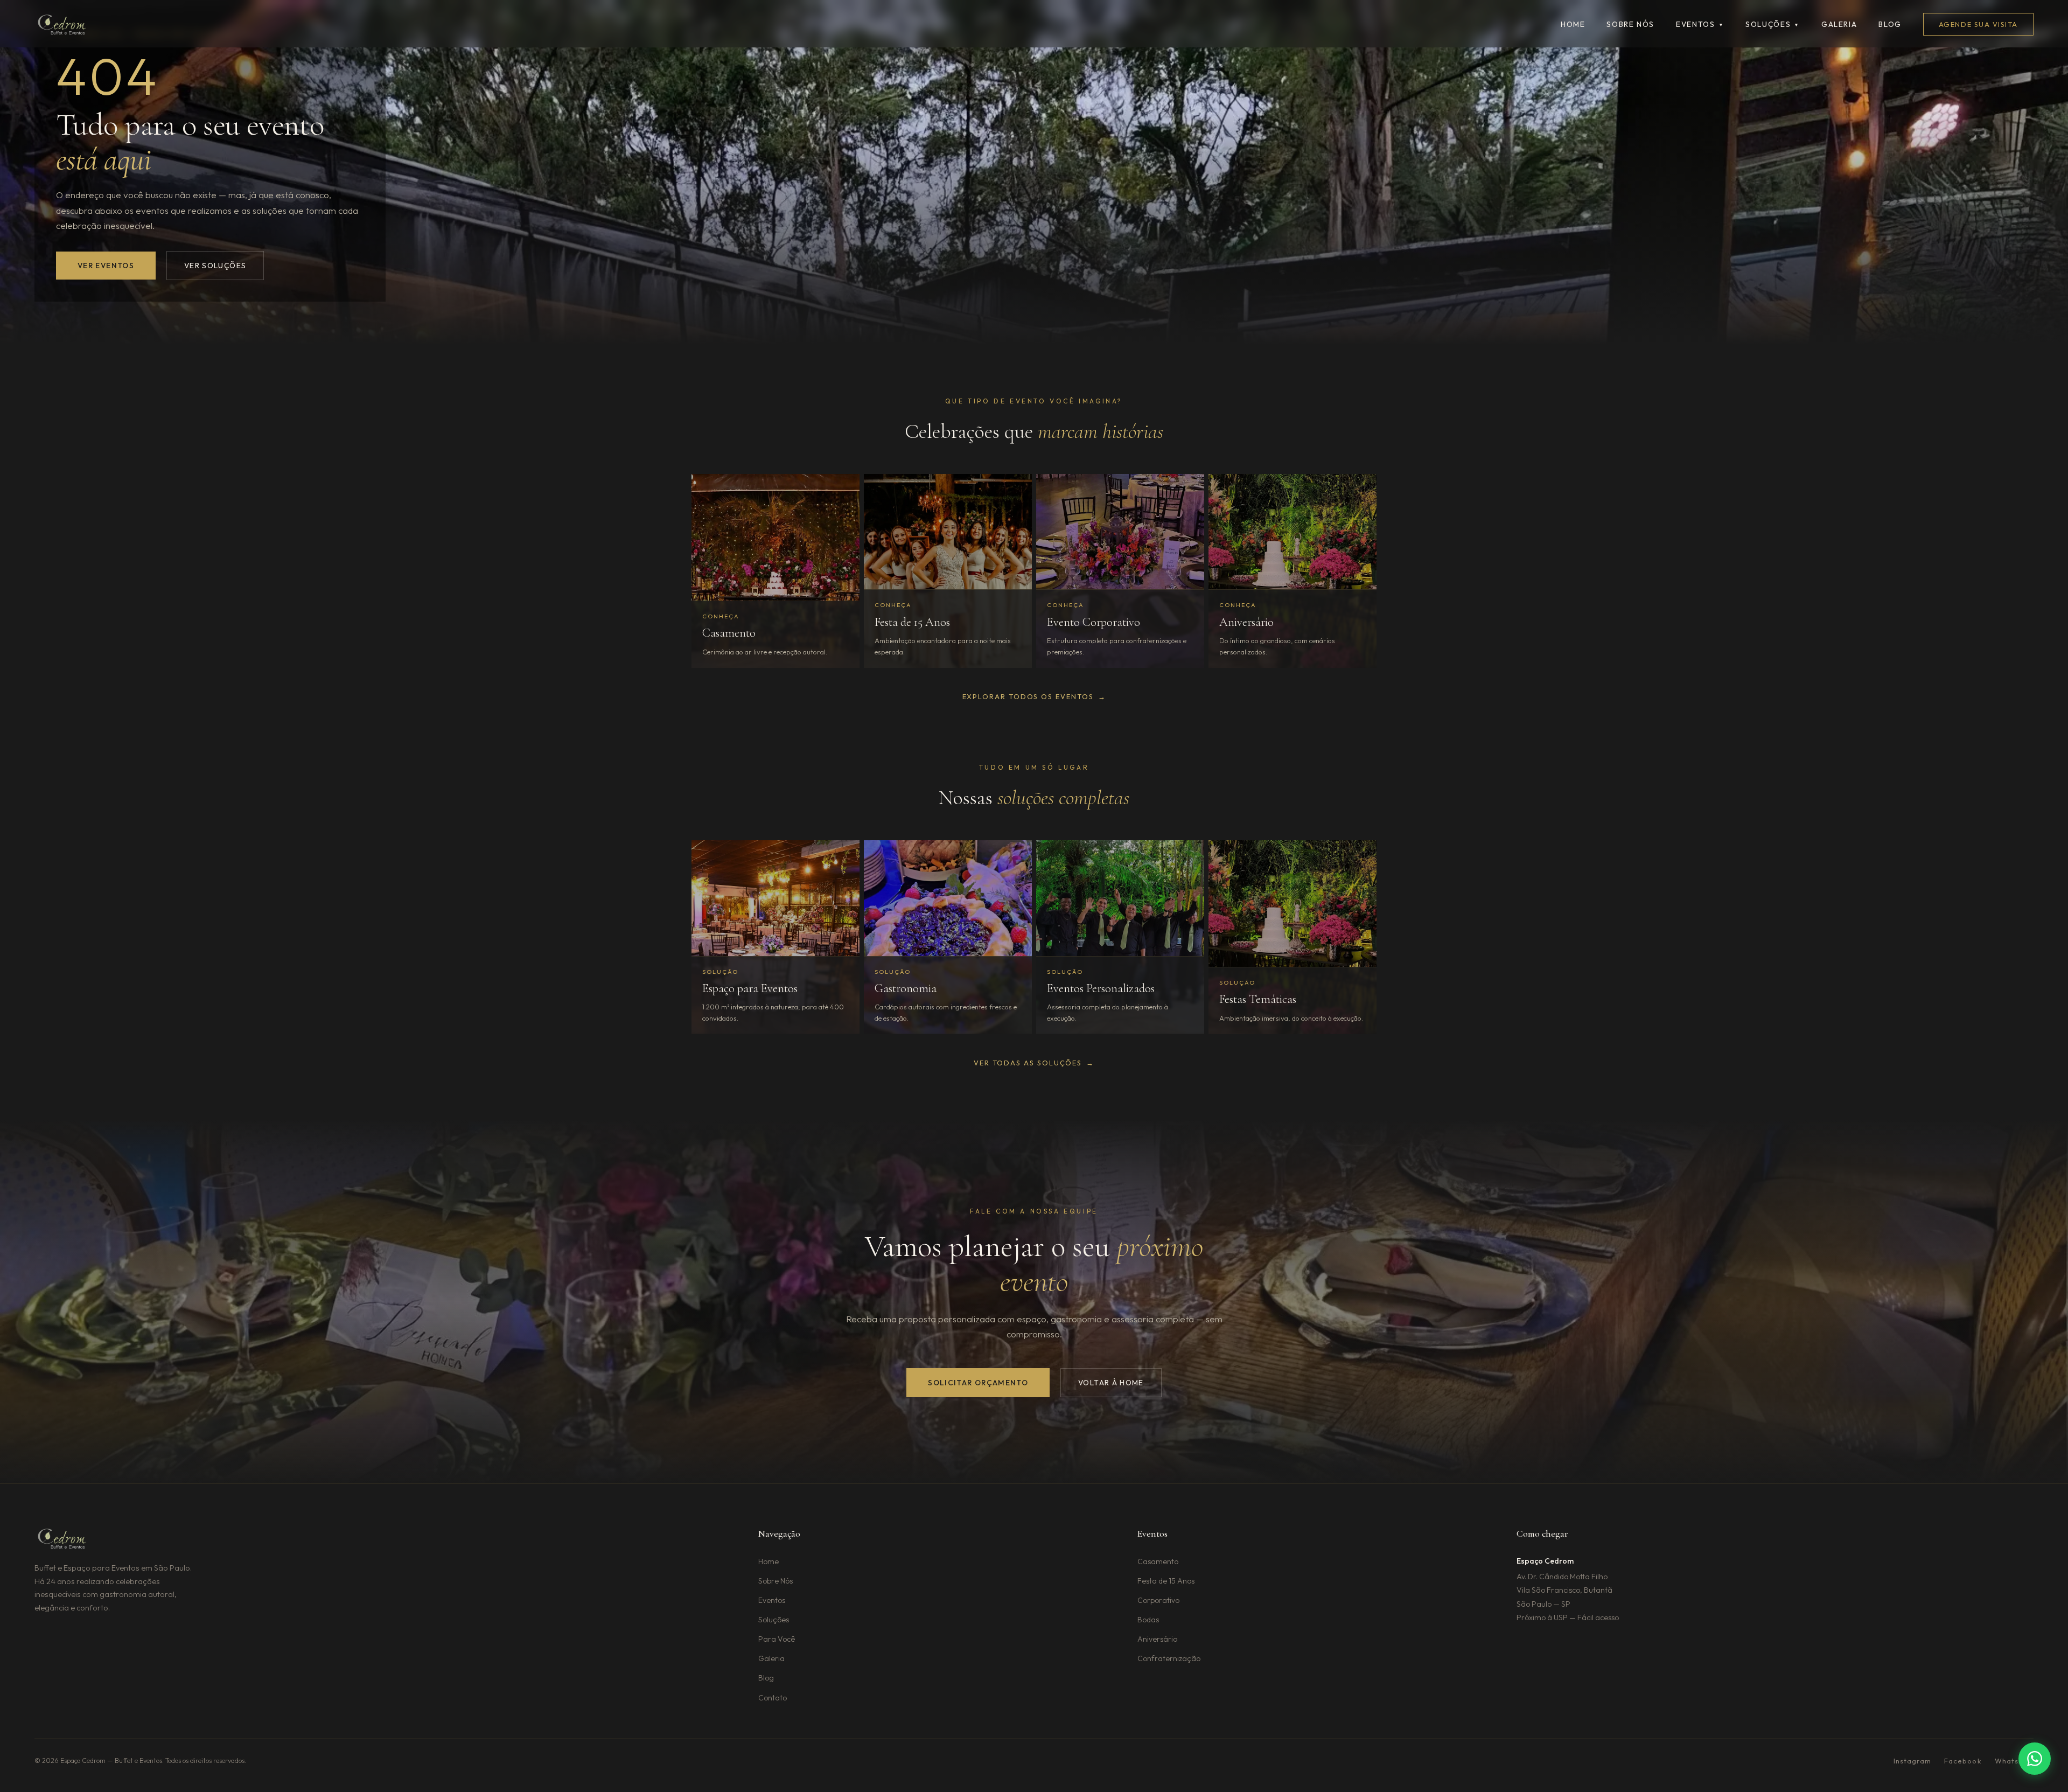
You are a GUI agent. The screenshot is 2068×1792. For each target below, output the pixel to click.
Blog (1890, 24)
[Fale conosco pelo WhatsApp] (2035, 1759)
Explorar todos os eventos (1034, 696)
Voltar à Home (1111, 1383)
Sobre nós (1630, 24)
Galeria (1839, 24)
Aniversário (1157, 1639)
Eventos (1700, 24)
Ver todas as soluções (1034, 1063)
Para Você (777, 1639)
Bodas (1148, 1620)
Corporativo (1158, 1600)
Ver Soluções (215, 266)
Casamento (1158, 1561)
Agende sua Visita (1978, 24)
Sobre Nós (775, 1581)
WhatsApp (2014, 1761)
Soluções (1773, 24)
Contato (773, 1698)
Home (1573, 24)
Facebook (1963, 1761)
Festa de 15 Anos (1166, 1581)
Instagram (1912, 1761)
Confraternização (1169, 1658)
